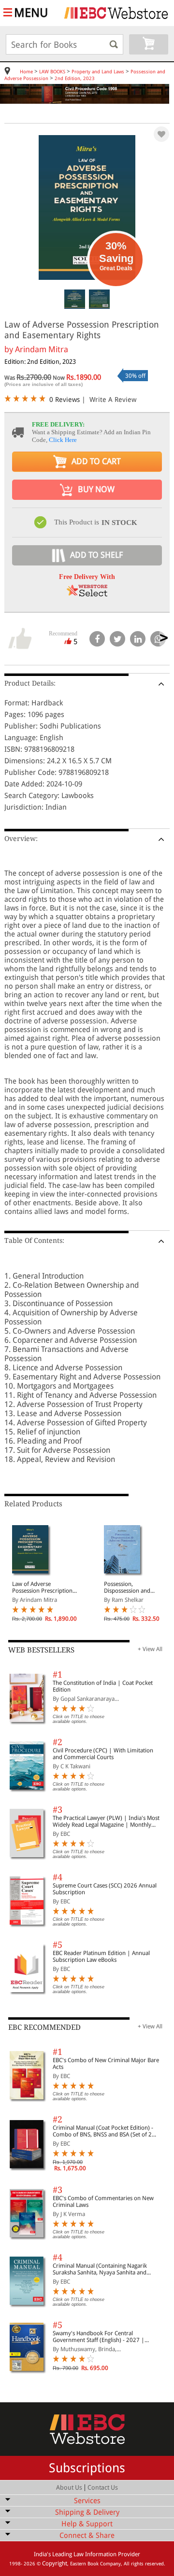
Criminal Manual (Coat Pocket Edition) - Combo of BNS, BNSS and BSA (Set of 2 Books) (103, 2131)
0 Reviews (65, 399)
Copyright (55, 2563)
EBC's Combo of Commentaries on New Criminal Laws (103, 2202)
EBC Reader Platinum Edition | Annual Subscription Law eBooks (101, 1956)
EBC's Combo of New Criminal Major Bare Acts (106, 2064)
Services (87, 2501)
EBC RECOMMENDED (44, 2027)
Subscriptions (87, 2468)
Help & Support (87, 2524)
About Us (69, 2487)
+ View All (150, 1649)
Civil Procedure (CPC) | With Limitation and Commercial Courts (103, 1754)
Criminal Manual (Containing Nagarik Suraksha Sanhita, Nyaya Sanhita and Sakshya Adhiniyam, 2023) (100, 2269)
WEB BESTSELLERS (41, 1650)
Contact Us (103, 2487)
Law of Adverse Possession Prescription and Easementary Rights (43, 1587)
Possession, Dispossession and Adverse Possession (129, 1587)
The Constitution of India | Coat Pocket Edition (103, 1686)
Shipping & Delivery (87, 2512)
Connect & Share (87, 2535)
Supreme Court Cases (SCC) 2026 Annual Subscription (105, 1889)
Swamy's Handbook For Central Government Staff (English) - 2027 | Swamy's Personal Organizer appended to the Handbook (106, 2337)
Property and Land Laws (98, 72)
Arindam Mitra (42, 349)
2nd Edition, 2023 (75, 78)
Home (26, 72)
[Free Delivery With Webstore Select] (87, 594)
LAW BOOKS (52, 72)
